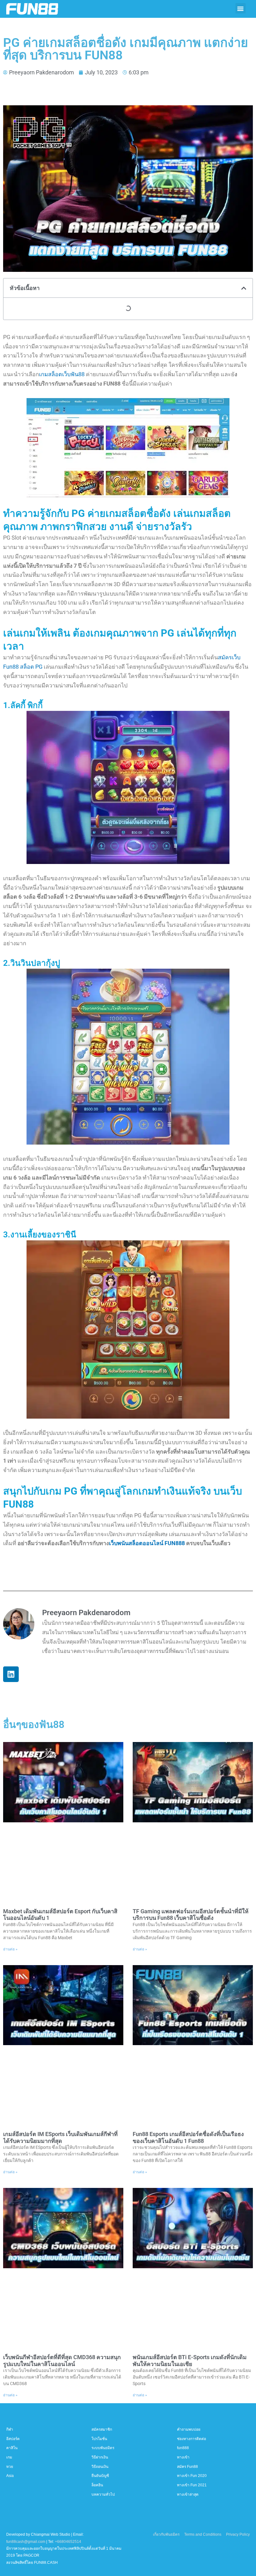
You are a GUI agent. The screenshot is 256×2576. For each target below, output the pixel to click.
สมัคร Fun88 (187, 2467)
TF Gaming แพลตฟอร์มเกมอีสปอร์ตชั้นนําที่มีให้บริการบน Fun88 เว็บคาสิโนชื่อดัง (191, 1915)
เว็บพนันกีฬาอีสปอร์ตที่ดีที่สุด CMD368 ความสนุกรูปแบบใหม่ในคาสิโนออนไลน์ (62, 2361)
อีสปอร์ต (13, 2439)
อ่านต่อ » (10, 1949)
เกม (9, 2457)
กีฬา (10, 2429)
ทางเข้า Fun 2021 (192, 2485)
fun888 (183, 2448)
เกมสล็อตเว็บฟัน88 (62, 374)
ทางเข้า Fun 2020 (192, 2476)
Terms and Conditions (203, 2534)
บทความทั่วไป (103, 2494)
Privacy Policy (238, 2534)
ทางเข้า (183, 2457)
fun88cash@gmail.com (26, 2542)
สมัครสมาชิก (102, 2429)
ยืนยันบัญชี (100, 2476)
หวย (10, 2467)
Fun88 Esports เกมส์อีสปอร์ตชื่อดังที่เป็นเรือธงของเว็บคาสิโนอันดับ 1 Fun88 (188, 2137)
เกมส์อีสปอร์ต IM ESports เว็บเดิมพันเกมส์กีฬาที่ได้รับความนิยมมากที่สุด (60, 2137)
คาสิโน (12, 2448)
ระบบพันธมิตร (103, 2448)
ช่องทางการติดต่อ (192, 2439)
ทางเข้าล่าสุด (188, 2494)
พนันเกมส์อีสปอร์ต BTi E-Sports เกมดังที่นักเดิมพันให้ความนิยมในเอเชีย (190, 2361)
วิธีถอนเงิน (100, 2467)
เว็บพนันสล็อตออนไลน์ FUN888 (147, 1543)
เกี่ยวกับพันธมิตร (166, 2534)
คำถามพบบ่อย (189, 2429)
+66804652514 (68, 2542)
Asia (10, 2476)
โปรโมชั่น (99, 2439)
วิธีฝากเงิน (100, 2457)
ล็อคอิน (97, 2485)
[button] (241, 8)
